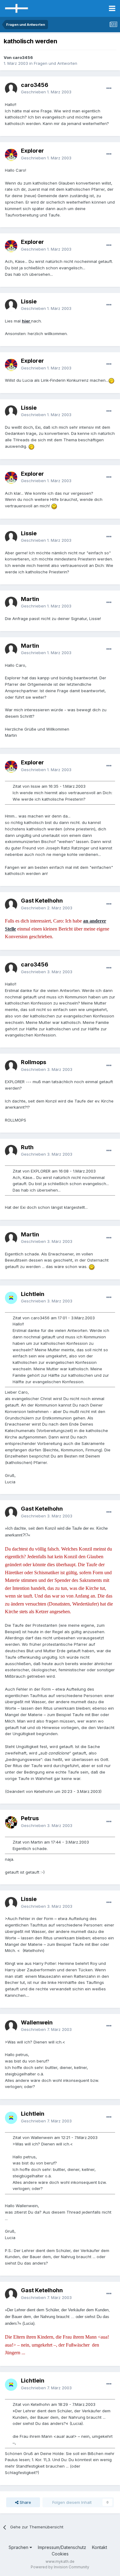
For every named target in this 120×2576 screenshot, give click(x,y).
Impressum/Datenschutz (62, 2547)
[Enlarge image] (111, 380)
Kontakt (100, 2547)
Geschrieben (46, 92)
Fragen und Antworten (56, 63)
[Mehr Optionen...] (109, 88)
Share (25, 2502)
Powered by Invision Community (60, 2567)
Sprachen (19, 2547)
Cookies (60, 2554)
